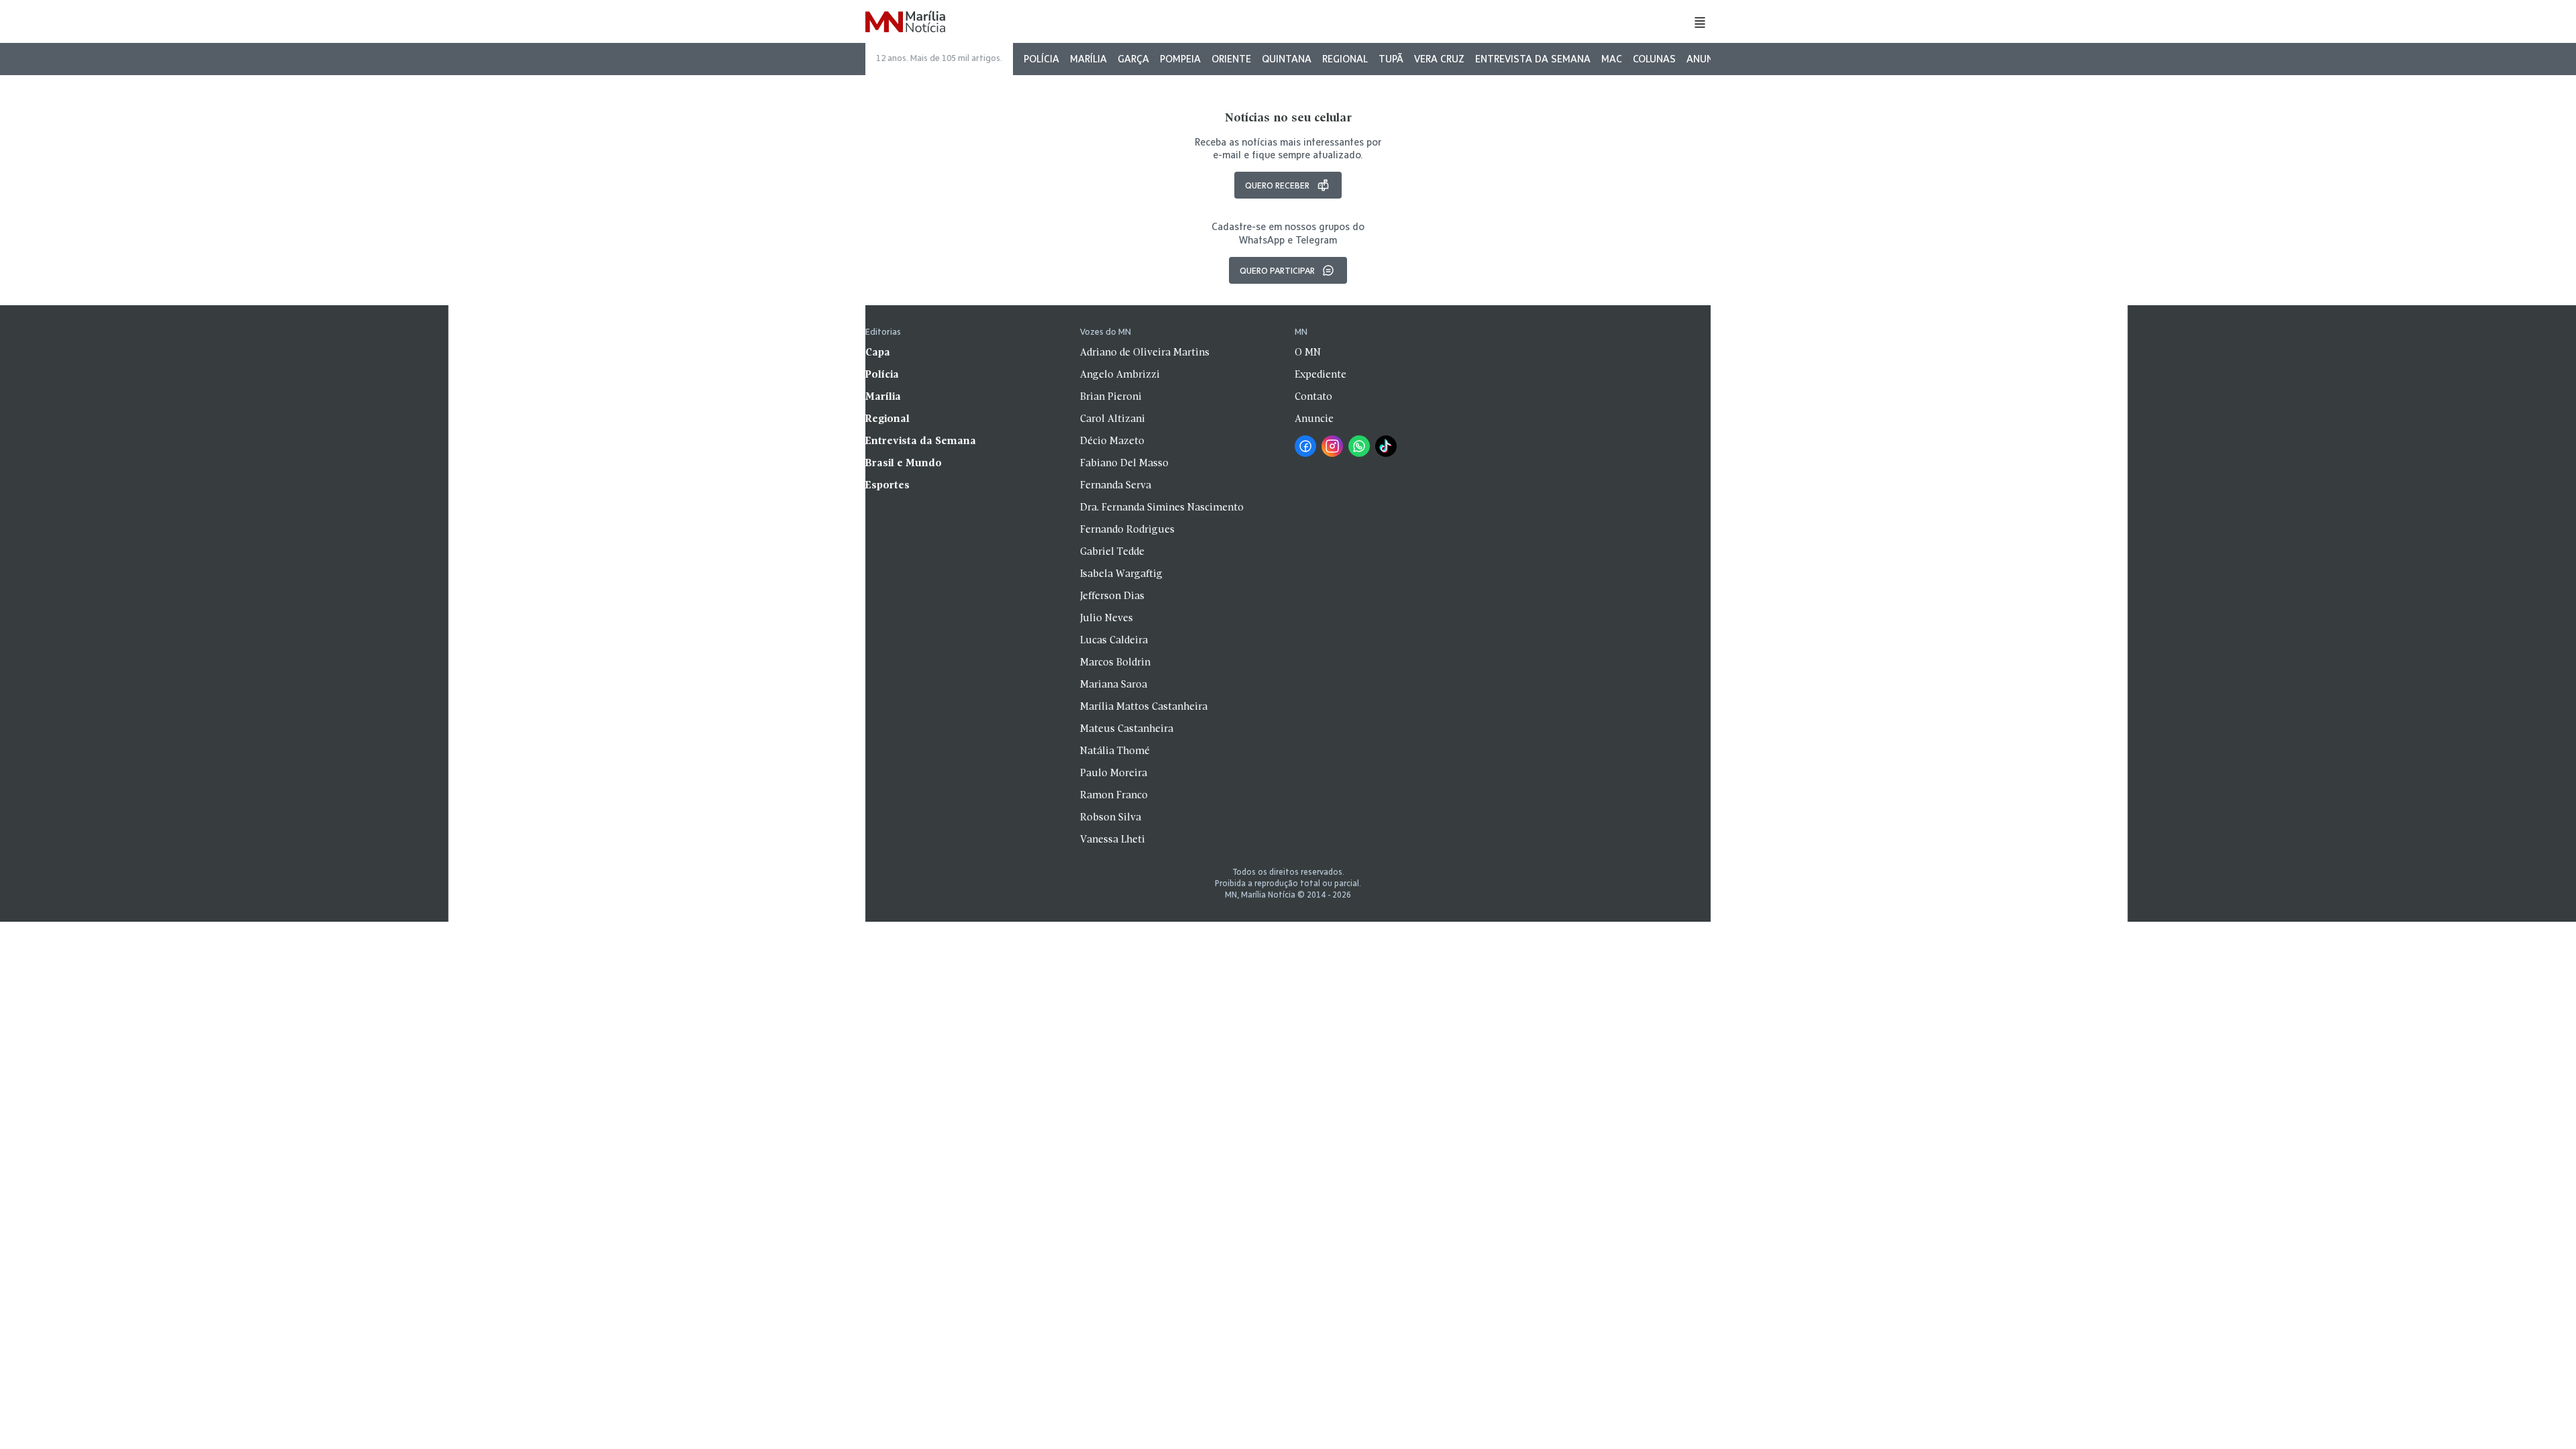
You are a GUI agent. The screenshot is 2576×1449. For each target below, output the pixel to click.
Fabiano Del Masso (1124, 464)
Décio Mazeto (1112, 441)
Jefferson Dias (1112, 596)
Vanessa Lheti (1113, 840)
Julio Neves (1107, 619)
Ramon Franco (1114, 796)
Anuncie (1707, 59)
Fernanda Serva (1116, 486)
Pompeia (1180, 59)
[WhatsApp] (1359, 446)
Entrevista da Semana (1533, 59)
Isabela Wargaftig (1121, 574)
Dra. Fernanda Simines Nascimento (1162, 508)
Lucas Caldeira (1114, 641)
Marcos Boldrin (1115, 663)
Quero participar (1277, 270)
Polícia (1041, 59)
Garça (1133, 59)
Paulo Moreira (1114, 773)
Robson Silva (1111, 818)
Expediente (1321, 375)
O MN (1308, 353)
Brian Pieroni (1111, 397)
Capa (878, 353)
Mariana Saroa (1114, 685)
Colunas (1654, 59)
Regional (1345, 59)
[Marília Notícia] (905, 22)
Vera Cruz (1439, 59)
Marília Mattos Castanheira (1144, 707)
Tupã (1391, 59)
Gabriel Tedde (1112, 552)
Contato (1313, 397)
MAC (1612, 59)
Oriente (1231, 59)
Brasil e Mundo (904, 464)
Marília (1088, 59)
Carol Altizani (1113, 419)
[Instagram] (1332, 446)
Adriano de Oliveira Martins (1145, 353)
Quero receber (1277, 185)
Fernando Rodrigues (1127, 530)
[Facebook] (1305, 446)
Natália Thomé (1115, 751)
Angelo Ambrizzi (1120, 375)
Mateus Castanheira (1127, 729)
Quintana (1287, 59)
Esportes (888, 486)
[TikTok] (1386, 446)
